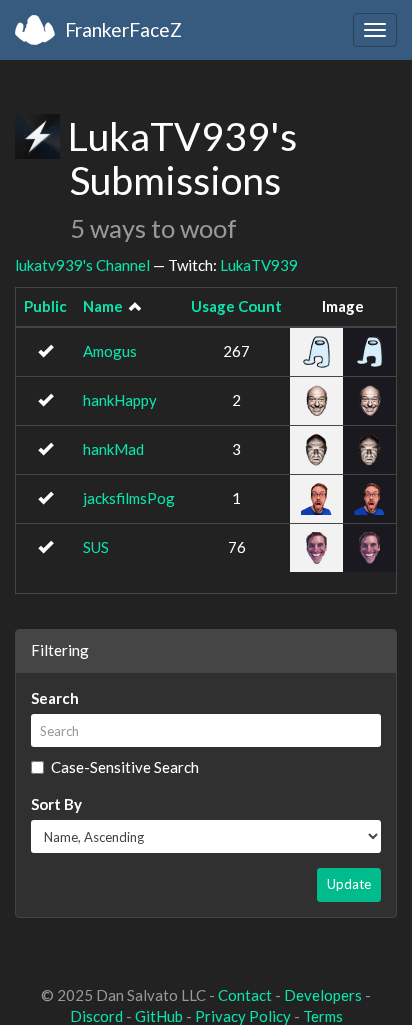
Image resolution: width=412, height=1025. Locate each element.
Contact (245, 995)
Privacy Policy (243, 1016)
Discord (96, 1016)
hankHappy (120, 400)
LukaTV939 (259, 265)
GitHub (159, 1016)
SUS (96, 547)
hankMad (113, 449)
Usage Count (236, 306)
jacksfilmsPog (129, 498)
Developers (323, 995)
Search (55, 698)
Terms (323, 1016)
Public (45, 306)
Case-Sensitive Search (125, 767)
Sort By (56, 804)
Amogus (110, 351)
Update (349, 884)
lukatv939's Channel (82, 265)
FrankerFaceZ (123, 29)
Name (103, 306)
